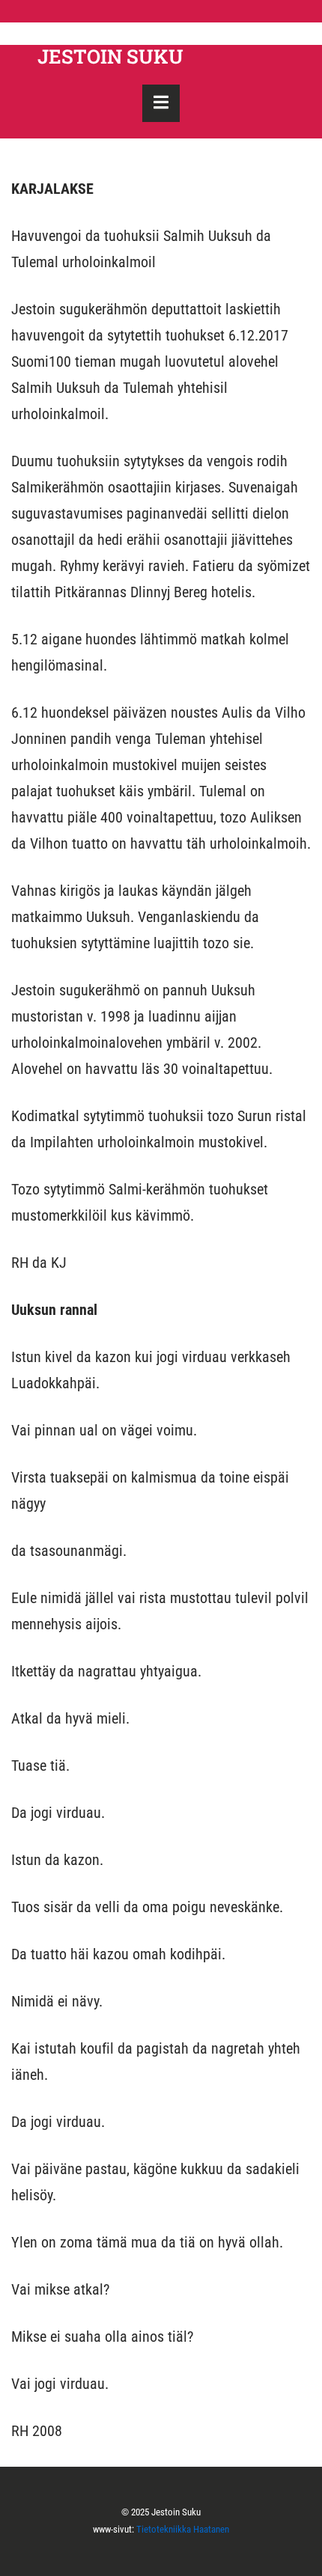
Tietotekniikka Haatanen (183, 2529)
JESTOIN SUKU (110, 56)
